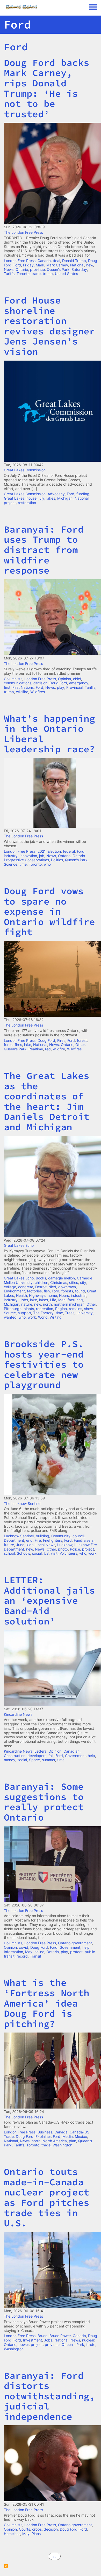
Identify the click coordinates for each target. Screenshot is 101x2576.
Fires (61, 1040)
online (39, 1952)
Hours (64, 1295)
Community (61, 1536)
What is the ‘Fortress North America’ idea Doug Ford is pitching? (47, 2003)
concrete (26, 1287)
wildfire (22, 692)
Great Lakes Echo (19, 1245)
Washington (62, 2145)
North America (55, 2141)
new (90, 265)
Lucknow (65, 1545)
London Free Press (20, 261)
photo (63, 1549)
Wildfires (38, 692)
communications (18, 683)
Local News (45, 1545)
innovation (28, 856)
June (20, 1545)
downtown (67, 1287)
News (9, 269)
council (78, 1536)
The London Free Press (23, 232)
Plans (36, 2534)
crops (37, 2529)
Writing (56, 1317)
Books (41, 1278)
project (10, 503)
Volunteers (68, 1553)
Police (75, 1549)
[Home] (46, 7)
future (9, 1545)
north (47, 1304)
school (9, 1553)
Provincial (74, 687)
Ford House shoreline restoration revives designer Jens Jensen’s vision (49, 326)
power (24, 2344)
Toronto (23, 274)
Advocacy (56, 494)
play (61, 687)
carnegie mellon (62, 1278)
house (31, 498)
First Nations (23, 687)
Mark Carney (57, 265)
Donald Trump (74, 261)
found (80, 1291)
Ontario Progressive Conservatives (44, 858)
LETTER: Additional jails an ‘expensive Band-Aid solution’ (49, 1600)
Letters (40, 1751)
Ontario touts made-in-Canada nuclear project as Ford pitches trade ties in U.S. (47, 2197)
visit (54, 1553)
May (29, 1952)
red (48, 1049)
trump (48, 274)
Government (75, 1756)
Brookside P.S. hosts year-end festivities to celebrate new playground (44, 1364)
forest (82, 1040)
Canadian (71, 1751)
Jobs (24, 1300)
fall (51, 1756)
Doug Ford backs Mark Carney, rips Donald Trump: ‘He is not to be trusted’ (47, 88)
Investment (33, 2340)
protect (76, 1952)
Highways (37, 1295)
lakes (51, 498)
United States (66, 274)
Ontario (22, 269)
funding (83, 494)
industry (11, 856)
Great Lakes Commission (25, 470)
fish (47, 1291)
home (52, 1295)
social (37, 1553)
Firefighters (53, 1540)
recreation (45, 1309)
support (24, 1313)
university (85, 1313)
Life (53, 1300)
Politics (57, 860)
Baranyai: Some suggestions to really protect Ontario (44, 1802)
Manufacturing (71, 1300)
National (77, 265)
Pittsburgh (13, 1309)
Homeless (12, 2534)
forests (67, 1291)
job (42, 856)
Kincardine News (18, 1714)
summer (49, 1760)
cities (74, 1282)
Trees (70, 1313)
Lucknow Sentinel (19, 1536)
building (42, 1536)
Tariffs (9, 274)
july (41, 498)
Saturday (79, 269)
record (22, 1956)
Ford (16, 47)
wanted (10, 1317)
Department (14, 1540)
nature (27, 1304)
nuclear (88, 2340)
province (37, 269)
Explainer (43, 2136)
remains (75, 1309)
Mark (40, 265)
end (29, 1540)
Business (45, 2132)
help (91, 1756)
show (88, 1309)
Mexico (81, 2136)
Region (61, 1309)
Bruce (42, 2336)
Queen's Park (58, 269)
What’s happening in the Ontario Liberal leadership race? (49, 734)
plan (73, 2141)
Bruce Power (60, 2336)
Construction (15, 1756)
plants (29, 1309)
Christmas (59, 1282)
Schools (23, 1553)
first (7, 687)
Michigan (65, 498)
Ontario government (75, 1943)
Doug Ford (58, 683)
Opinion (64, 679)
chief (77, 679)
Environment (14, 1291)
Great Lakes (14, 498)
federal (69, 851)
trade (36, 274)
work (32, 1317)
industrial (79, 1295)
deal (56, 261)
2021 (42, 851)
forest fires (13, 1045)
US (46, 1553)
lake (28, 1045)
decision (40, 683)
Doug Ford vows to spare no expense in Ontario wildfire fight (49, 911)
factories (34, 1291)
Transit (35, 1956)
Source (10, 1313)
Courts (24, 2529)
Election (54, 851)
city (83, 1282)
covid (24, 1947)
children (41, 1282)
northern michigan (69, 1304)
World (43, 1317)
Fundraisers (84, 1540)
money (10, 1760)
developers (37, 1756)
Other (80, 1045)
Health (21, 1295)
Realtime (36, 1049)
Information (13, 1952)
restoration (27, 503)
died (52, 1287)
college (10, 1287)
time (23, 864)
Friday (28, 265)
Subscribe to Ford (6, 2566)
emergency (79, 683)
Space (34, 1760)
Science (11, 864)
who (47, 864)
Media (68, 2136)
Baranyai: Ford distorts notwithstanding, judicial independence (49, 2396)
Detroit (41, 1287)
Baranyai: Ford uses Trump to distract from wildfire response (44, 550)
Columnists (13, 679)
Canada (44, 261)
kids (30, 1545)
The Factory (43, 1313)
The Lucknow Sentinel (23, 1503)
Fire (38, 1540)
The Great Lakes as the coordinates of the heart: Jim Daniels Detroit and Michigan (47, 1101)
